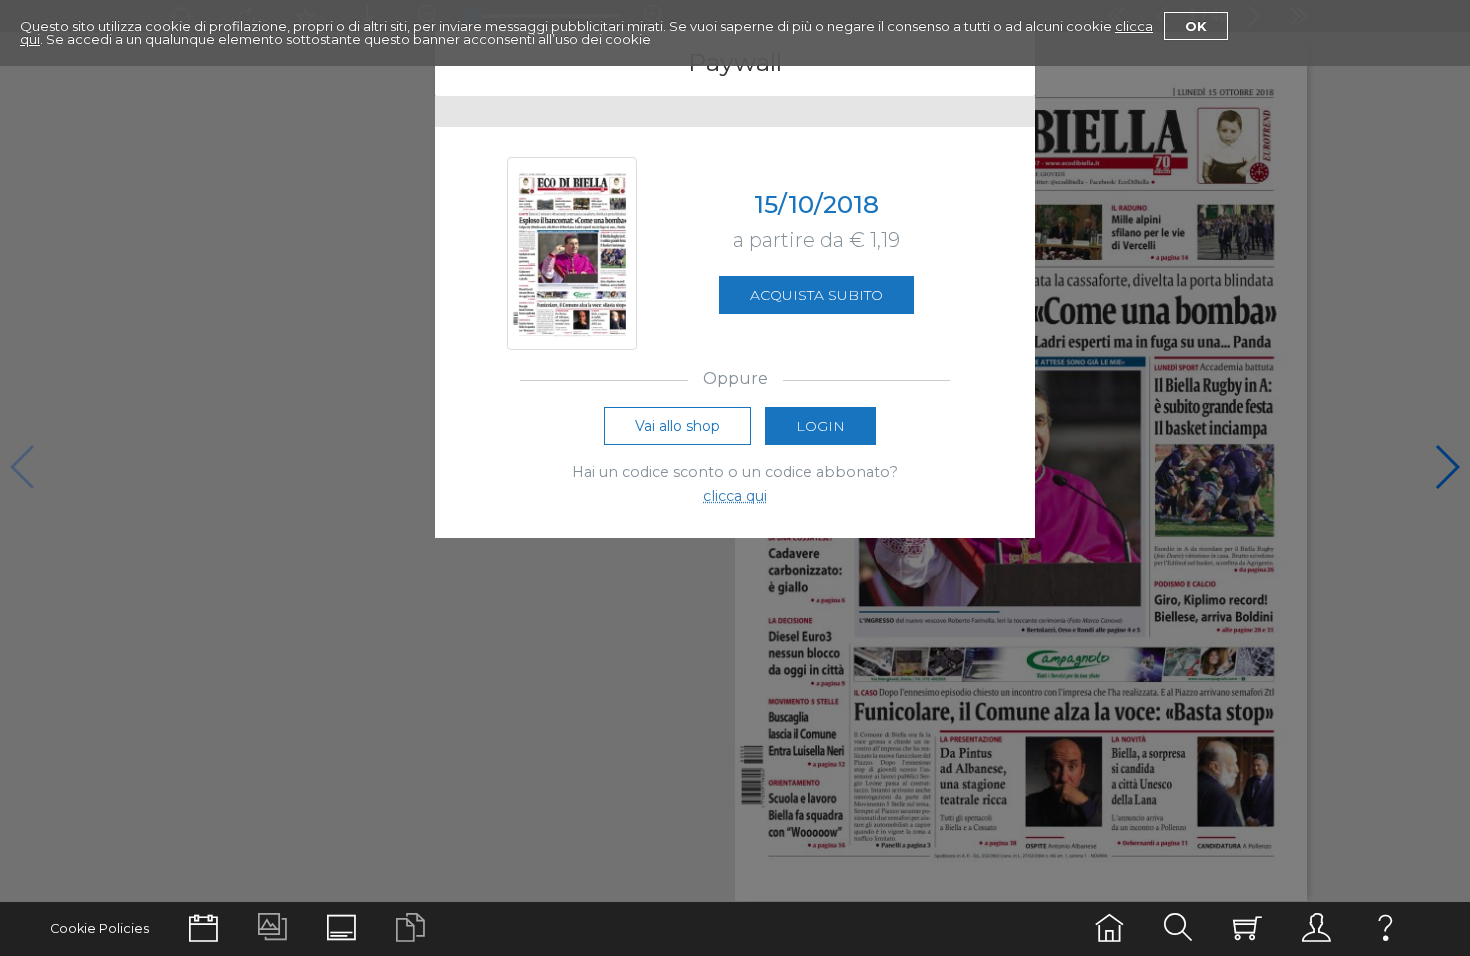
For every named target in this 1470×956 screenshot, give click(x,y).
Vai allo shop (677, 426)
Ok (1196, 26)
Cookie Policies (99, 928)
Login (820, 426)
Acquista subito (816, 295)
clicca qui (735, 496)
